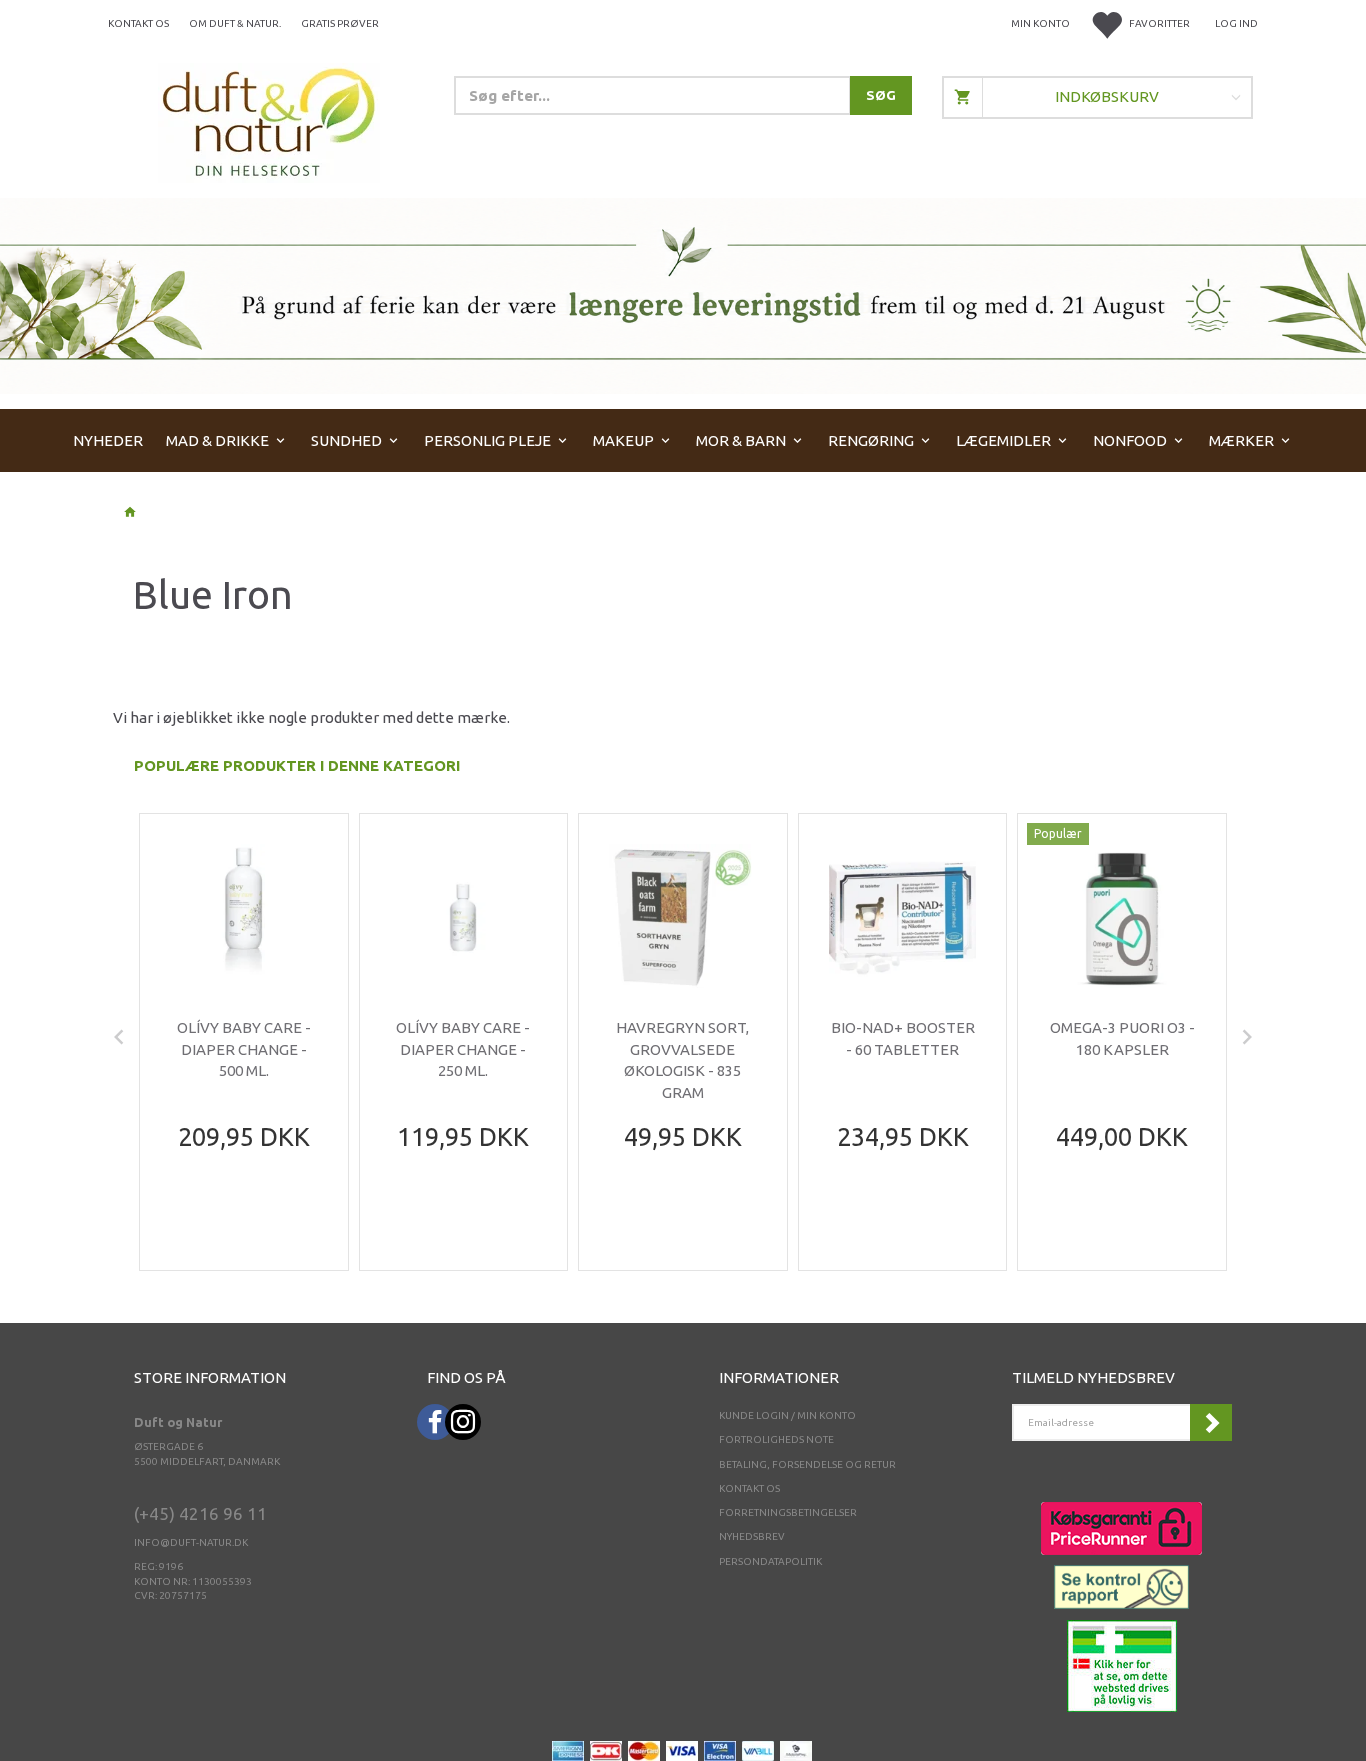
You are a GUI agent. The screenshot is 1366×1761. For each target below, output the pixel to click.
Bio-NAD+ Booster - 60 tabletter (903, 1038)
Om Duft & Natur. (235, 23)
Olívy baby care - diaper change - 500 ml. (244, 1049)
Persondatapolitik (770, 1561)
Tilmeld (1211, 1422)
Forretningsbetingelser (788, 1512)
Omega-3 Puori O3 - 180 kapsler (1122, 1038)
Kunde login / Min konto (787, 1415)
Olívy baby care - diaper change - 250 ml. (463, 1049)
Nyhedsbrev (752, 1536)
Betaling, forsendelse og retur (807, 1464)
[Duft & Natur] (269, 121)
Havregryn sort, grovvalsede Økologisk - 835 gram (682, 1059)
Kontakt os (138, 23)
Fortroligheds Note (776, 1439)
